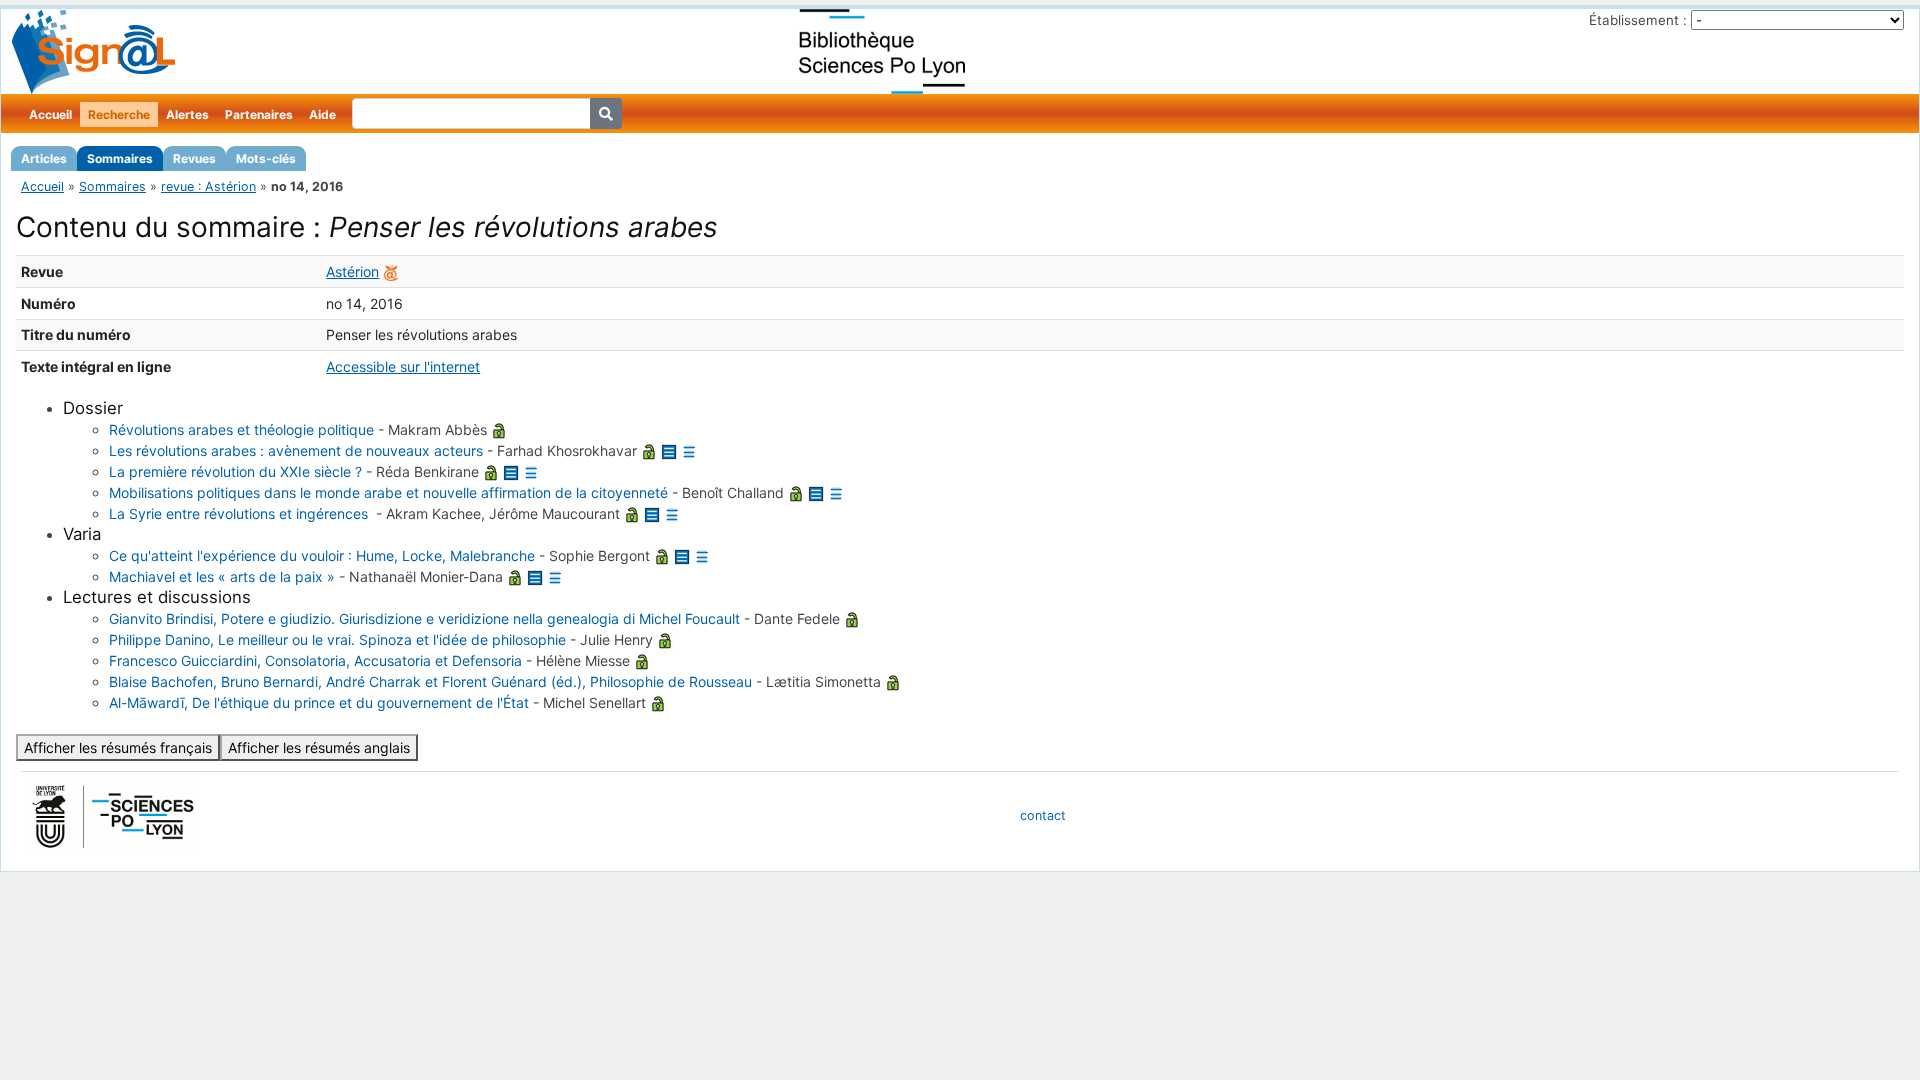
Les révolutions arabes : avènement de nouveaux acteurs (296, 450)
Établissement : (1638, 20)
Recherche (119, 114)
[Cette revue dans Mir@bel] (391, 271)
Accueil (50, 114)
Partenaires (259, 114)
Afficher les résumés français (118, 747)
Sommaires (120, 158)
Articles (44, 158)
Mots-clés (266, 158)
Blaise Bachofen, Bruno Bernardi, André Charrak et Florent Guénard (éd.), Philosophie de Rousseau (430, 681)
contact (1043, 815)
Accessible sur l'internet (403, 366)
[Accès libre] (499, 429)
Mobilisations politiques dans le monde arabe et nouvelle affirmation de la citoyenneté (388, 492)
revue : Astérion (208, 186)
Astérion (352, 271)
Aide (322, 114)
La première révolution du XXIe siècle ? (235, 471)
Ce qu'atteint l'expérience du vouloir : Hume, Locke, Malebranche (322, 555)
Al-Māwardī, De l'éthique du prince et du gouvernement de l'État (319, 702)
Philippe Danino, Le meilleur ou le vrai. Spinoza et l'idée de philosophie (337, 639)
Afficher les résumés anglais (319, 747)
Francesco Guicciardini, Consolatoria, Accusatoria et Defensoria (315, 660)
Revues (194, 158)
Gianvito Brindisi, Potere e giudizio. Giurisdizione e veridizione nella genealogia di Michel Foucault (424, 618)
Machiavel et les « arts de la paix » (222, 576)
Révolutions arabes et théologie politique (241, 429)
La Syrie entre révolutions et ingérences (240, 513)
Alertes (187, 114)
